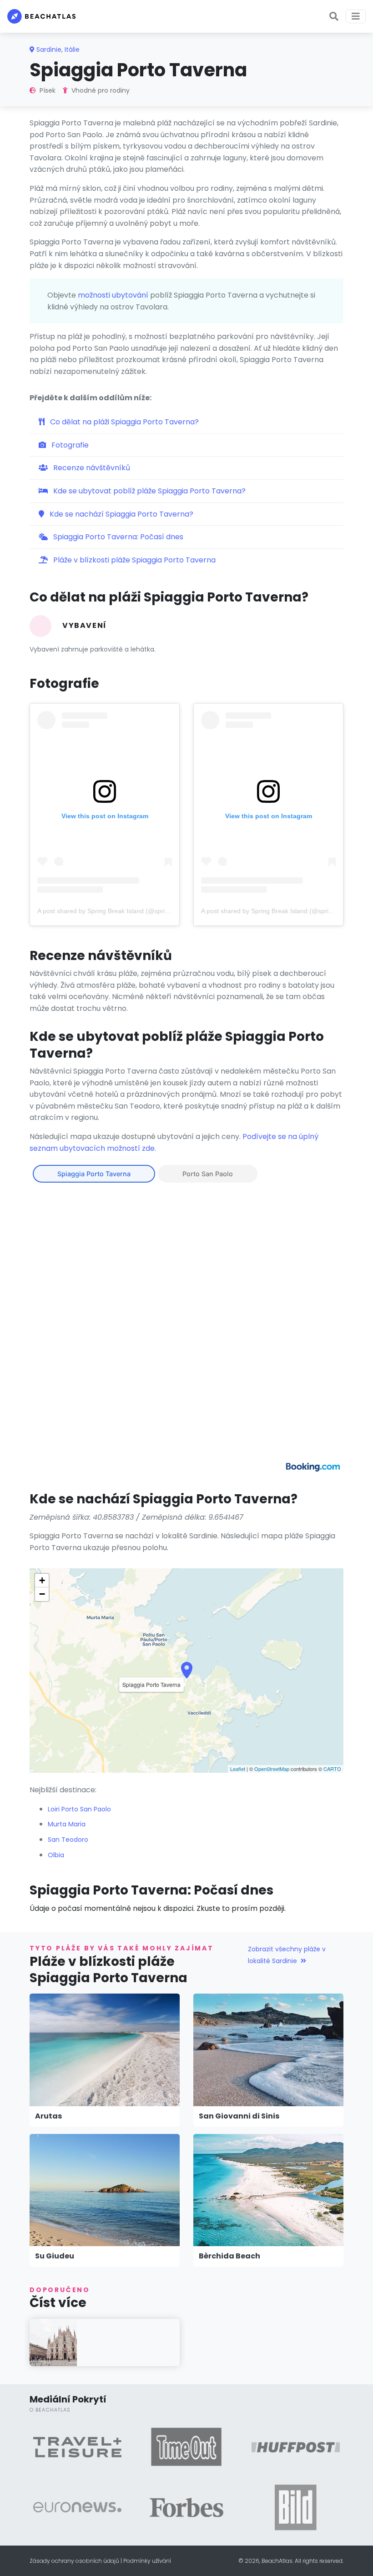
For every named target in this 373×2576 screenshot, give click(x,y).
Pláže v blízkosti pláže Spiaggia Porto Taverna (134, 560)
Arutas (48, 2116)
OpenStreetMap (272, 1769)
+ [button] (42, 1580)
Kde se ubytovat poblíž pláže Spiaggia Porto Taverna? (149, 491)
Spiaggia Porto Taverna (94, 1174)
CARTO (332, 1769)
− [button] (42, 1594)
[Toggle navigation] (356, 16)
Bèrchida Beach (229, 2256)
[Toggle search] (334, 16)
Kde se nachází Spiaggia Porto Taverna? (121, 514)
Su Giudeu (55, 2256)
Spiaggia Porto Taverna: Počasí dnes (117, 537)
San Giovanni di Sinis (239, 2116)
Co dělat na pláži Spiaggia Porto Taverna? (123, 422)
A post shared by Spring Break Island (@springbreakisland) (122, 911)
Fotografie (69, 445)
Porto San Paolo (208, 1174)
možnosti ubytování (113, 295)
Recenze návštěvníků (91, 468)
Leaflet (238, 1769)
